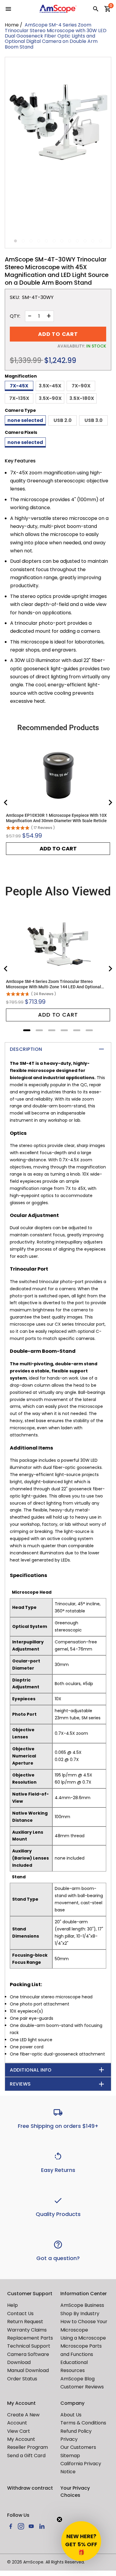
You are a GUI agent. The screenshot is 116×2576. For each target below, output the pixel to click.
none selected (25, 420)
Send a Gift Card (26, 2456)
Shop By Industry (80, 2314)
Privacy (69, 2439)
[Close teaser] (59, 2519)
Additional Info (31, 2070)
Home (12, 25)
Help (12, 2305)
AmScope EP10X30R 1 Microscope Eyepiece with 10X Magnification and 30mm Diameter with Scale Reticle (56, 818)
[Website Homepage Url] (58, 9)
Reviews (20, 2084)
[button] (81, 2541)
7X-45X (19, 386)
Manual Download (28, 2370)
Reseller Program (28, 2447)
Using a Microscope (83, 2338)
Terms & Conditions (83, 2423)
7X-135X (19, 398)
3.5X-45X (50, 386)
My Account (21, 2439)
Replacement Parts (30, 2338)
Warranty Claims (27, 2330)
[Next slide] (110, 802)
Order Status (22, 2379)
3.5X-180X (82, 398)
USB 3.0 (94, 420)
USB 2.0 (63, 420)
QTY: (15, 316)
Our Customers (78, 2447)
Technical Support (29, 2346)
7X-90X (81, 386)
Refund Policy (76, 2431)
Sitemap (70, 2456)
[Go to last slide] (6, 802)
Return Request (25, 2322)
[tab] (27, 1030)
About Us (71, 2415)
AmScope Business (82, 2305)
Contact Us (20, 2314)
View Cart (19, 2431)
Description (26, 1049)
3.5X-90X (50, 398)
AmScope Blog (77, 2379)
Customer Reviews (82, 2387)
